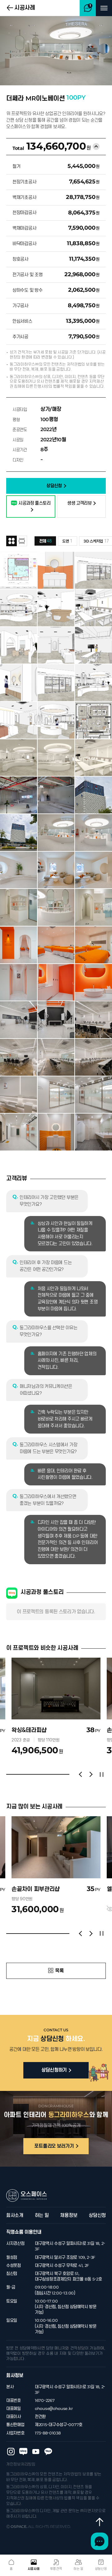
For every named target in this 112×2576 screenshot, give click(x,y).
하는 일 (42, 2215)
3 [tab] (46, 1774)
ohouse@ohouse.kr (54, 2409)
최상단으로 (100, 2522)
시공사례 (25, 8)
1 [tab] (14, 1774)
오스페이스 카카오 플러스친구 (48, 2452)
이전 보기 (80, 1774)
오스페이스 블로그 (23, 2452)
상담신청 (97, 2215)
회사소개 (15, 2215)
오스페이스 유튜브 (36, 2452)
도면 (67, 541)
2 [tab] (30, 1774)
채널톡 (100, 2541)
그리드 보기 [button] (12, 541)
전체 (45, 541)
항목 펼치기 (96, 146)
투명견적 (56, 2569)
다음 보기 (91, 1774)
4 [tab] (62, 1774)
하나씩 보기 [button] (22, 541)
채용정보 (69, 2215)
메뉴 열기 (104, 8)
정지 (101, 1774)
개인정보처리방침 (21, 2464)
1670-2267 (45, 2400)
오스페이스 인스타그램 (11, 2452)
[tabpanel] (56, 1706)
